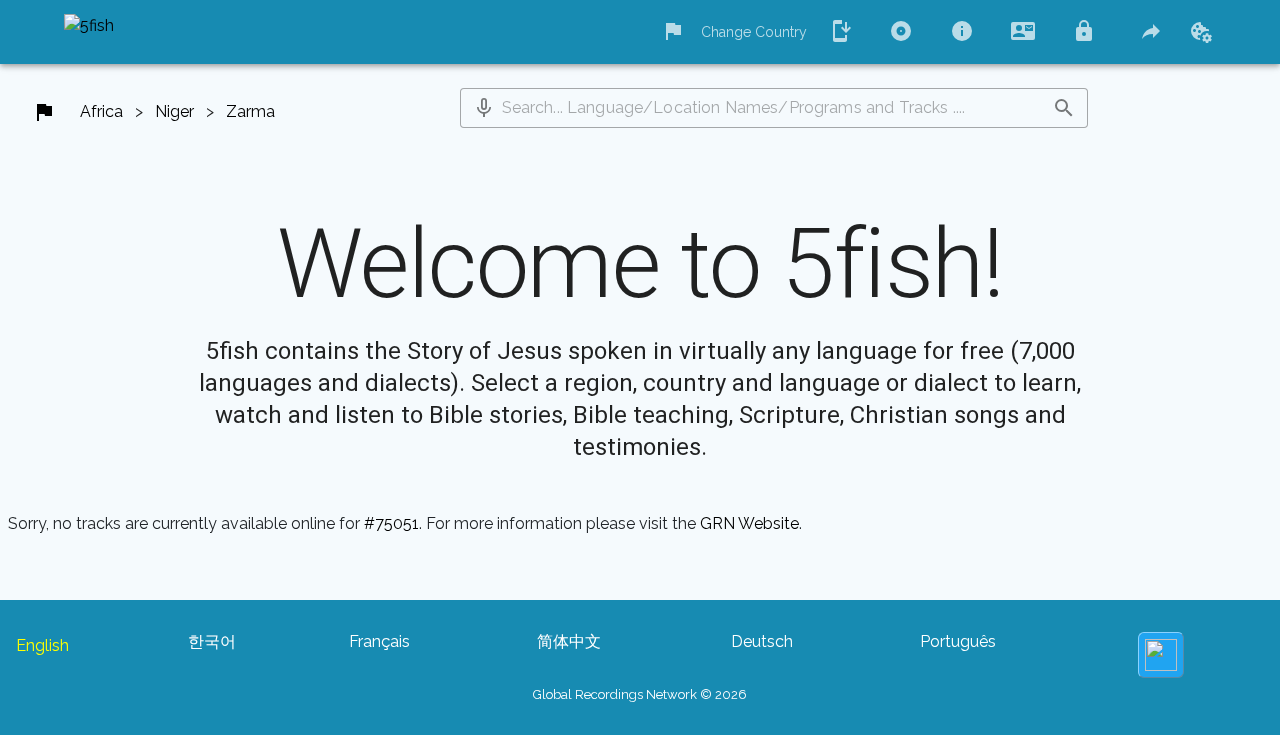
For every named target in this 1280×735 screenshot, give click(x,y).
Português (958, 641)
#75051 (391, 523)
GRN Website (749, 523)
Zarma (250, 111)
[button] (484, 108)
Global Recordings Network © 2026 (640, 694)
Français (379, 641)
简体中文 (569, 641)
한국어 (212, 641)
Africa (101, 111)
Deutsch (762, 641)
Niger (174, 111)
